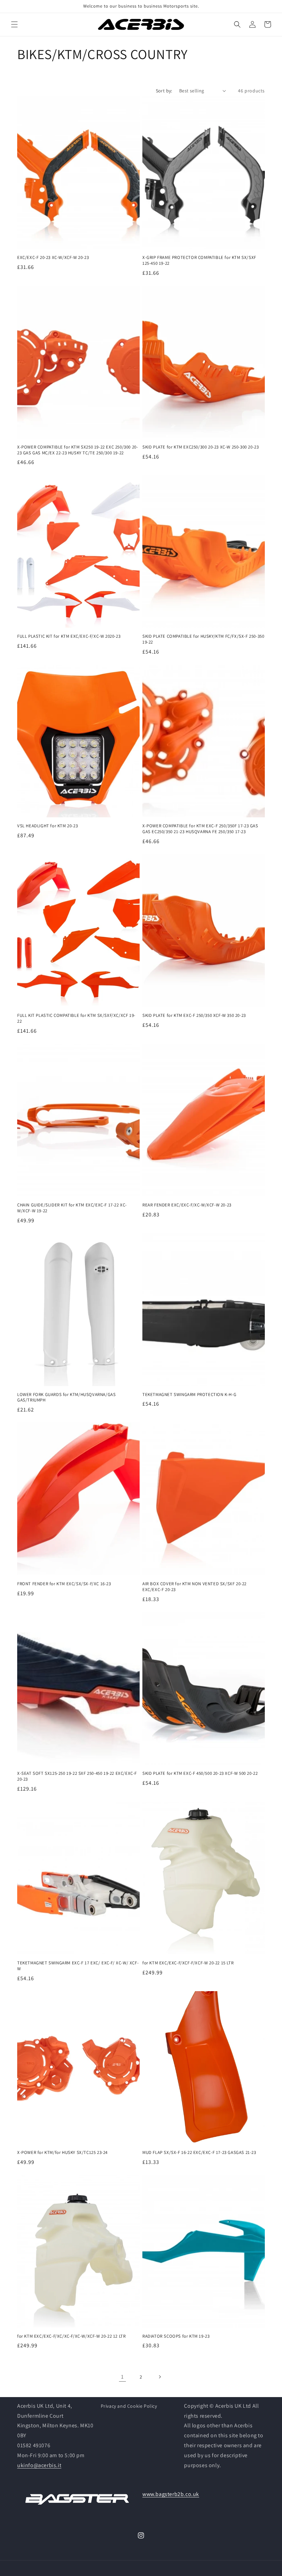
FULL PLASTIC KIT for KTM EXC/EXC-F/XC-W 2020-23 (69, 636)
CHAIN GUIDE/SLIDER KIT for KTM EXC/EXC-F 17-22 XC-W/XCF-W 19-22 (72, 1208)
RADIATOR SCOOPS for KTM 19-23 (176, 2336)
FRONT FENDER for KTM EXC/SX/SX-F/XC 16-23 (64, 1584)
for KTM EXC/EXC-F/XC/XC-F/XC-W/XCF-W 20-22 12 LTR (71, 2336)
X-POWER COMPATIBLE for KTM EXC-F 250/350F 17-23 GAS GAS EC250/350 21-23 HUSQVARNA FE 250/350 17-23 (200, 829)
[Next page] (160, 2377)
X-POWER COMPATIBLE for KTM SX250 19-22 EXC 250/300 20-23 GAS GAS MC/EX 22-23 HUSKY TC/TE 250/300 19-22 (78, 450)
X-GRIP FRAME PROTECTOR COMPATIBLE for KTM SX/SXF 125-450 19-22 (199, 260)
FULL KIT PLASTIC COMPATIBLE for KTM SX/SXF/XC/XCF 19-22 (76, 1018)
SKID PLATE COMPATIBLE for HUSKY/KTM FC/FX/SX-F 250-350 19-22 (203, 639)
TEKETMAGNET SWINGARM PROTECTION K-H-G (189, 1395)
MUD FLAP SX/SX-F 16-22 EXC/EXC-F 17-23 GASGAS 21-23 (199, 2153)
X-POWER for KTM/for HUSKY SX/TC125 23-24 (62, 2153)
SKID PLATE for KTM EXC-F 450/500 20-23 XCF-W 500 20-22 (200, 1773)
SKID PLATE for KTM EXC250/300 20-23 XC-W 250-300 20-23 (200, 447)
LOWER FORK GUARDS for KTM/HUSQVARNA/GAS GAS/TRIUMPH (66, 1398)
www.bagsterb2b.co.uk (171, 2494)
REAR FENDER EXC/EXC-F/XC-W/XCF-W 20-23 (187, 1205)
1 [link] (122, 2377)
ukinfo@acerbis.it (39, 2465)
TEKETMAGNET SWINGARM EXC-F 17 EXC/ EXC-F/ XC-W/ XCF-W (78, 1966)
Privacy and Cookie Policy (129, 2406)
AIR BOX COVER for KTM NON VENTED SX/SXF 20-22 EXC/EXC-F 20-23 (194, 1587)
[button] (14, 24)
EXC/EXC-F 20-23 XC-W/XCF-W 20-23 (53, 258)
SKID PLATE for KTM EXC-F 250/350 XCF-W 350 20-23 (194, 1015)
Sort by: (164, 91)
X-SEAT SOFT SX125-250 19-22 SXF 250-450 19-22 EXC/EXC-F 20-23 (77, 1776)
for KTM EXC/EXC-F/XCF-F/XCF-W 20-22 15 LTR (188, 1963)
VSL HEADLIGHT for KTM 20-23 (47, 826)
